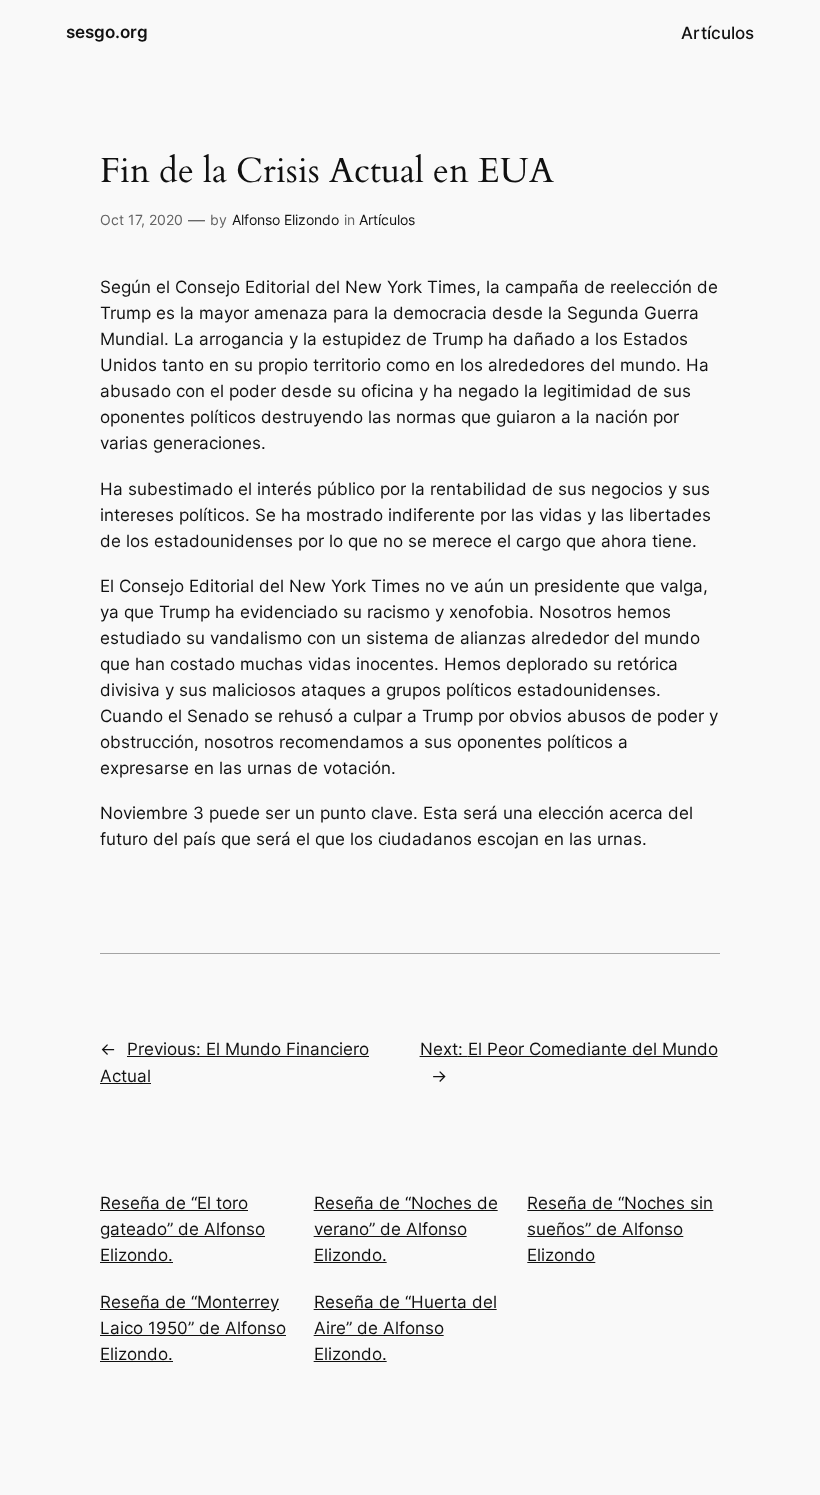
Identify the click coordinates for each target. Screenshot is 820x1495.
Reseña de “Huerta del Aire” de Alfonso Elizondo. (405, 1328)
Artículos (387, 219)
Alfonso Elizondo (285, 219)
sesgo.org (107, 32)
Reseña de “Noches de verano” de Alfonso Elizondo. (406, 1229)
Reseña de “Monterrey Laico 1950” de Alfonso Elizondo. (193, 1328)
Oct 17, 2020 (141, 219)
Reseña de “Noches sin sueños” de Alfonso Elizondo (620, 1229)
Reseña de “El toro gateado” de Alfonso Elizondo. (182, 1229)
